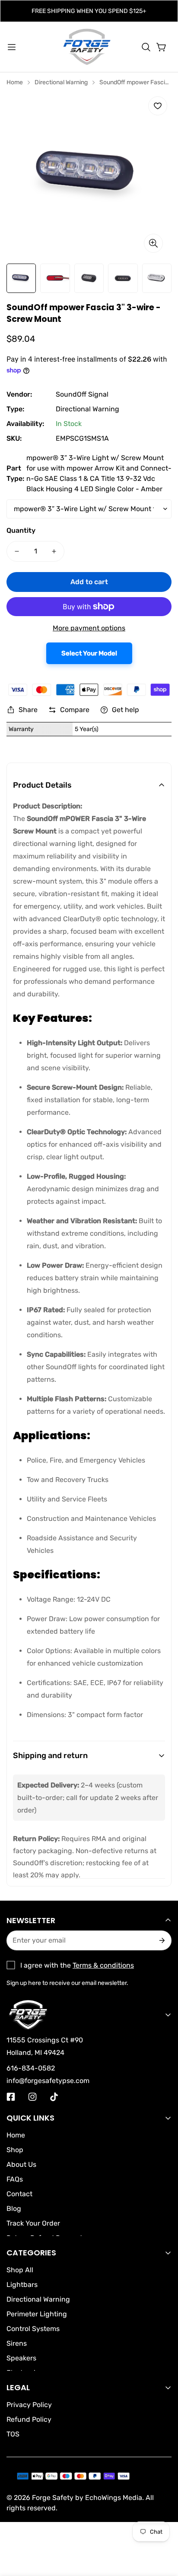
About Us (21, 2164)
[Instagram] (32, 2097)
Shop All (20, 2270)
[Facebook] (11, 2097)
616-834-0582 (31, 2068)
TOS (13, 2434)
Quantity (21, 530)
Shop (15, 2150)
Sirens (17, 2343)
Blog (14, 2209)
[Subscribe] (161, 1940)
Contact (19, 2194)
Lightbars (22, 2285)
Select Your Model (89, 653)
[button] (146, 47)
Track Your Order (33, 2223)
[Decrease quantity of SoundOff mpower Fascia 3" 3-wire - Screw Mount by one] (17, 551)
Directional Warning (61, 82)
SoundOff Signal (82, 394)
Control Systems (33, 2329)
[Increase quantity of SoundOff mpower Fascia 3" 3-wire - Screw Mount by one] (54, 551)
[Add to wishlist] (158, 106)
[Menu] (12, 47)
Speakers (21, 2358)
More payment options (89, 628)
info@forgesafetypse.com (48, 2081)
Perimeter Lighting (37, 2314)
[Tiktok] (54, 2097)
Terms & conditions (103, 1965)
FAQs (15, 2179)
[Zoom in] (153, 243)
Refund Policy (29, 2419)
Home (15, 82)
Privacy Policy (29, 2405)
